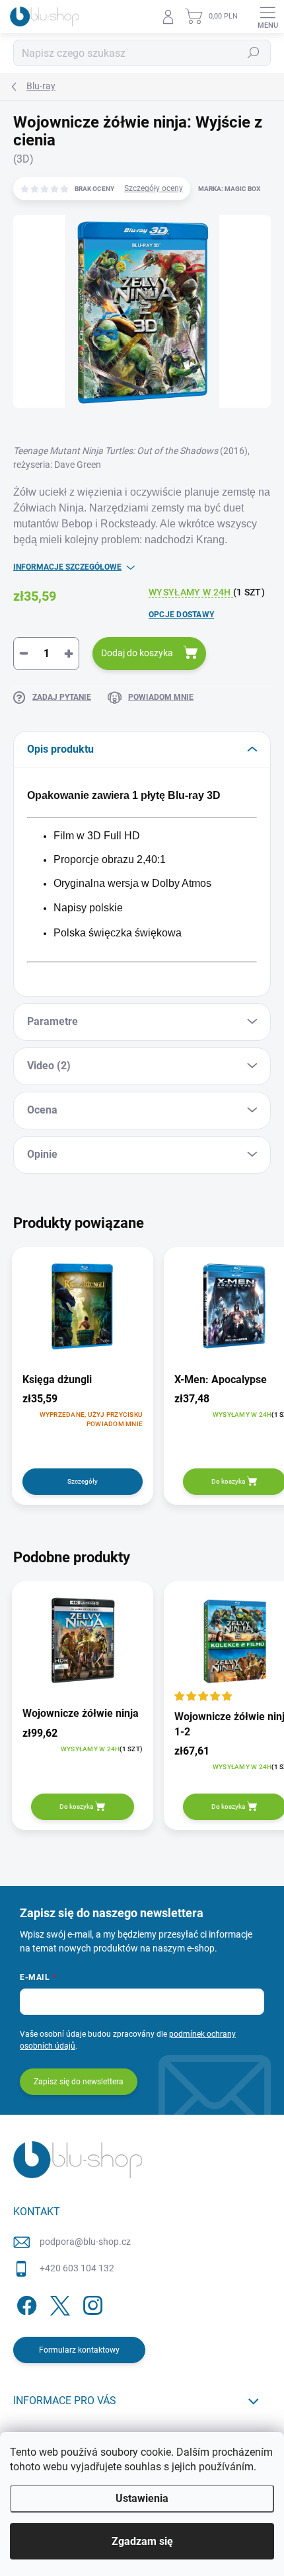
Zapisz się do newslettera (79, 2082)
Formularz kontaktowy (79, 2350)
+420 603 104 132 (77, 2268)
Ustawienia (142, 2498)
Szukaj (254, 53)
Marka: (229, 189)
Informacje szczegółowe (67, 567)
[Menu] (267, 17)
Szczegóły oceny (154, 188)
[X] (58, 2303)
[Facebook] (25, 2303)
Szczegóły (83, 1481)
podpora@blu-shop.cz (85, 2242)
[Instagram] (91, 2303)
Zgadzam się (142, 2541)
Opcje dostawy (181, 615)
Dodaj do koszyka (137, 653)
